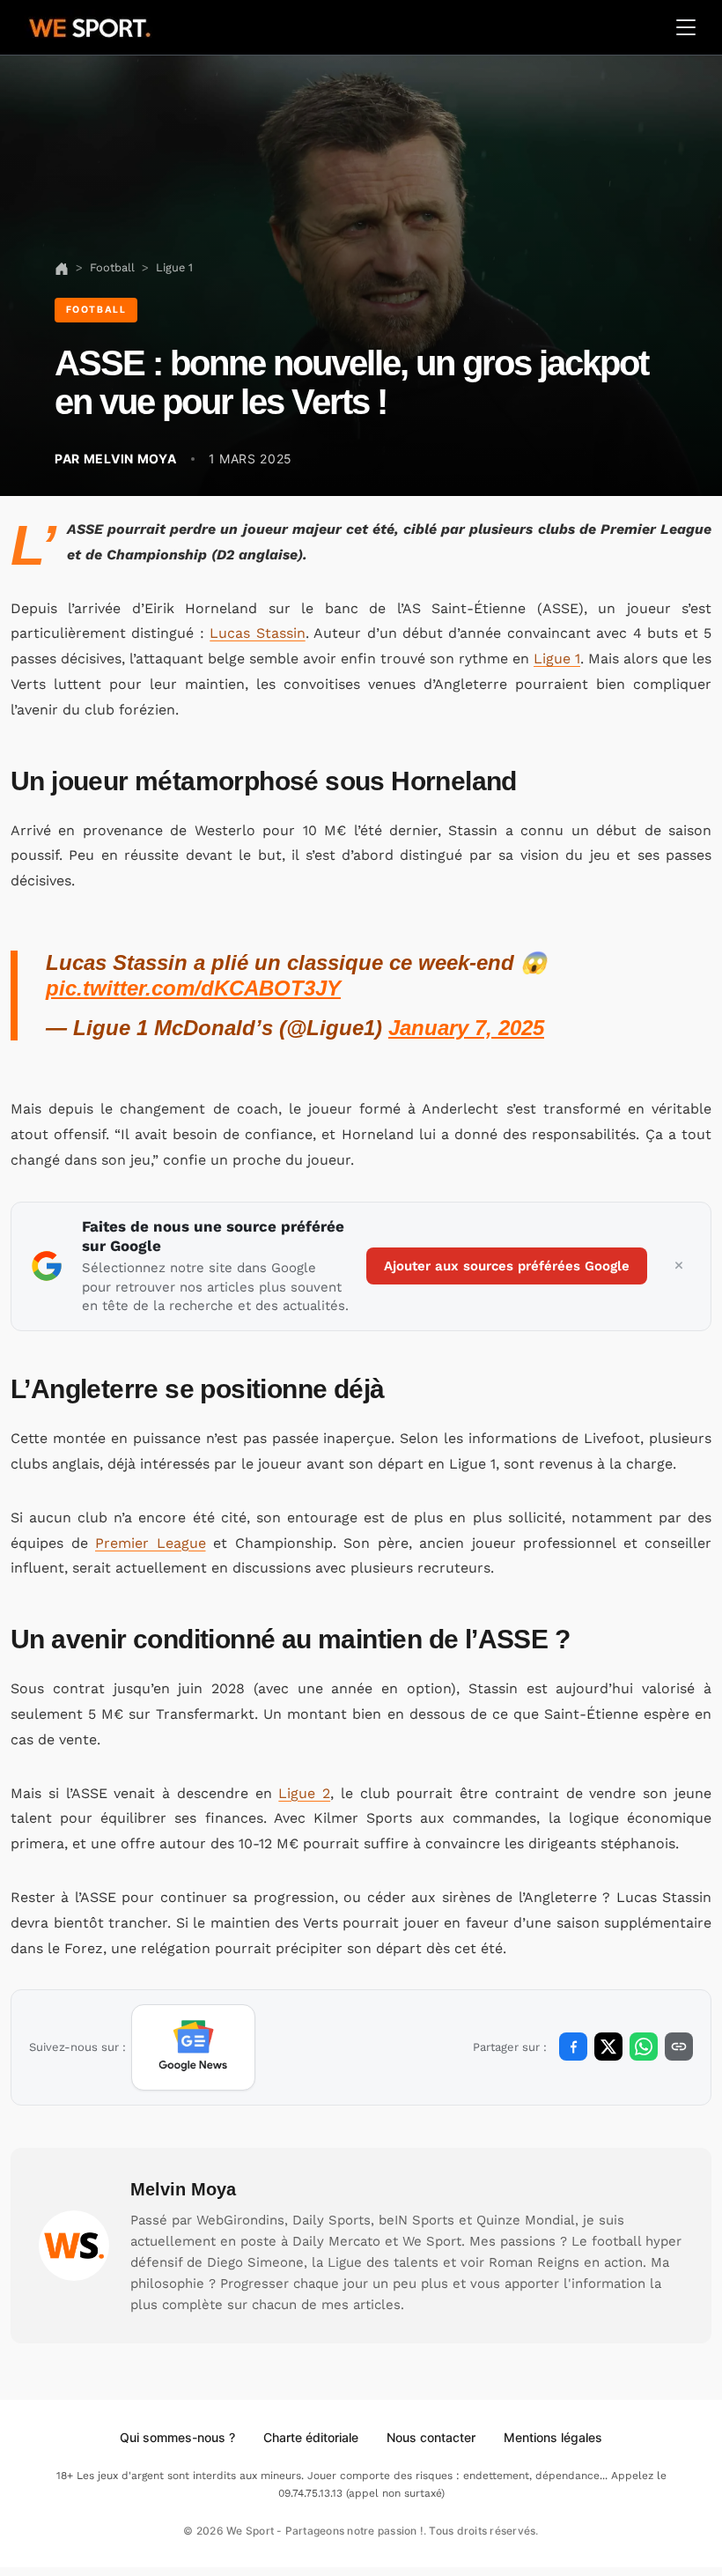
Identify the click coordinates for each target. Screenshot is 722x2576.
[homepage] (90, 26)
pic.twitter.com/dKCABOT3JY (193, 988)
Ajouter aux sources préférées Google (507, 1266)
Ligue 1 (557, 659)
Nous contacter (431, 2437)
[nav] (62, 267)
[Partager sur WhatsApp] (644, 2047)
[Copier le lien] (679, 2047)
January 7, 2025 (466, 1028)
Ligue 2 (304, 1793)
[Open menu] (686, 27)
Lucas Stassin (257, 633)
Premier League (151, 1543)
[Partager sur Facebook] (573, 2047)
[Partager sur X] (608, 2047)
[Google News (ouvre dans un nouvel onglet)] (193, 2047)
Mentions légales (553, 2437)
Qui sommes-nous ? (177, 2437)
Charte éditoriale (311, 2437)
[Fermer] (679, 1266)
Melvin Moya (183, 2189)
